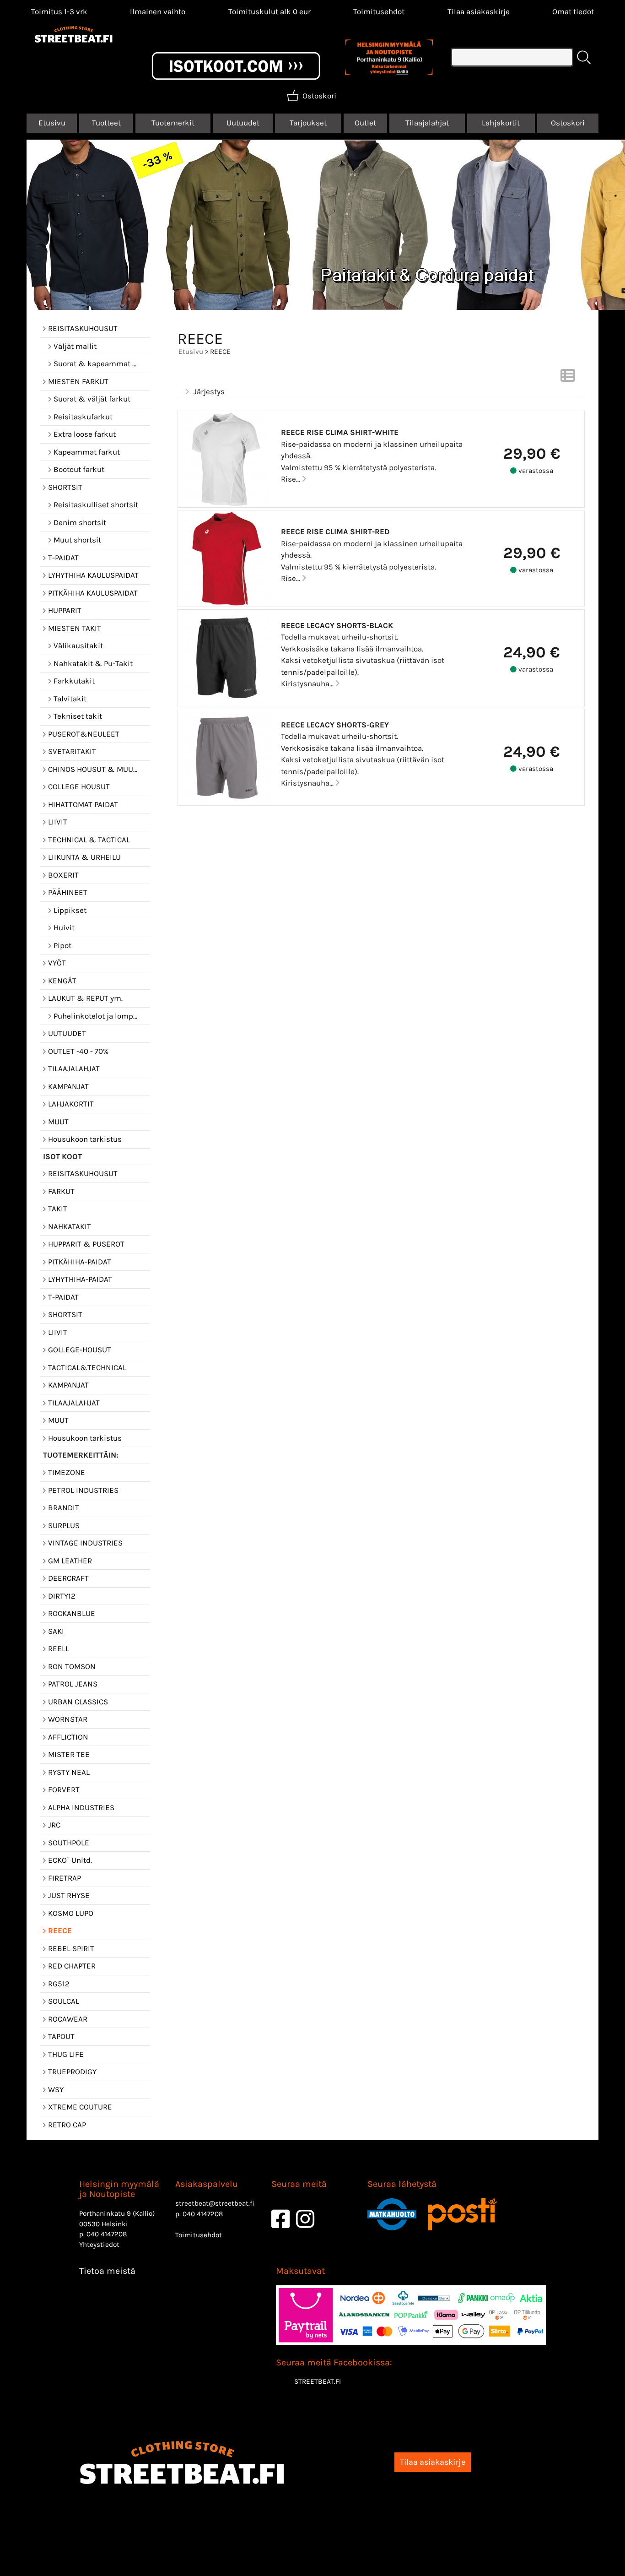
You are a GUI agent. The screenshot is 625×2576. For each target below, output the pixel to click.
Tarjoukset (308, 123)
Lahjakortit (501, 123)
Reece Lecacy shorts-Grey (335, 725)
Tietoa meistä (107, 2271)
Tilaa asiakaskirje (479, 11)
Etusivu (52, 123)
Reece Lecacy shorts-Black (337, 625)
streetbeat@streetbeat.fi (215, 2203)
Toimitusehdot (379, 11)
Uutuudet (243, 123)
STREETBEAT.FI (318, 2381)
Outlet (365, 123)
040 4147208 (107, 2234)
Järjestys (209, 391)
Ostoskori (568, 123)
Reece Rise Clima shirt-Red (335, 531)
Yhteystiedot (99, 2245)
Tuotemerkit (173, 123)
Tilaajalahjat (427, 123)
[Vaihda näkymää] (568, 378)
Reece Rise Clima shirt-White (340, 432)
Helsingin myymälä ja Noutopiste (119, 2189)
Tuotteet (106, 123)
